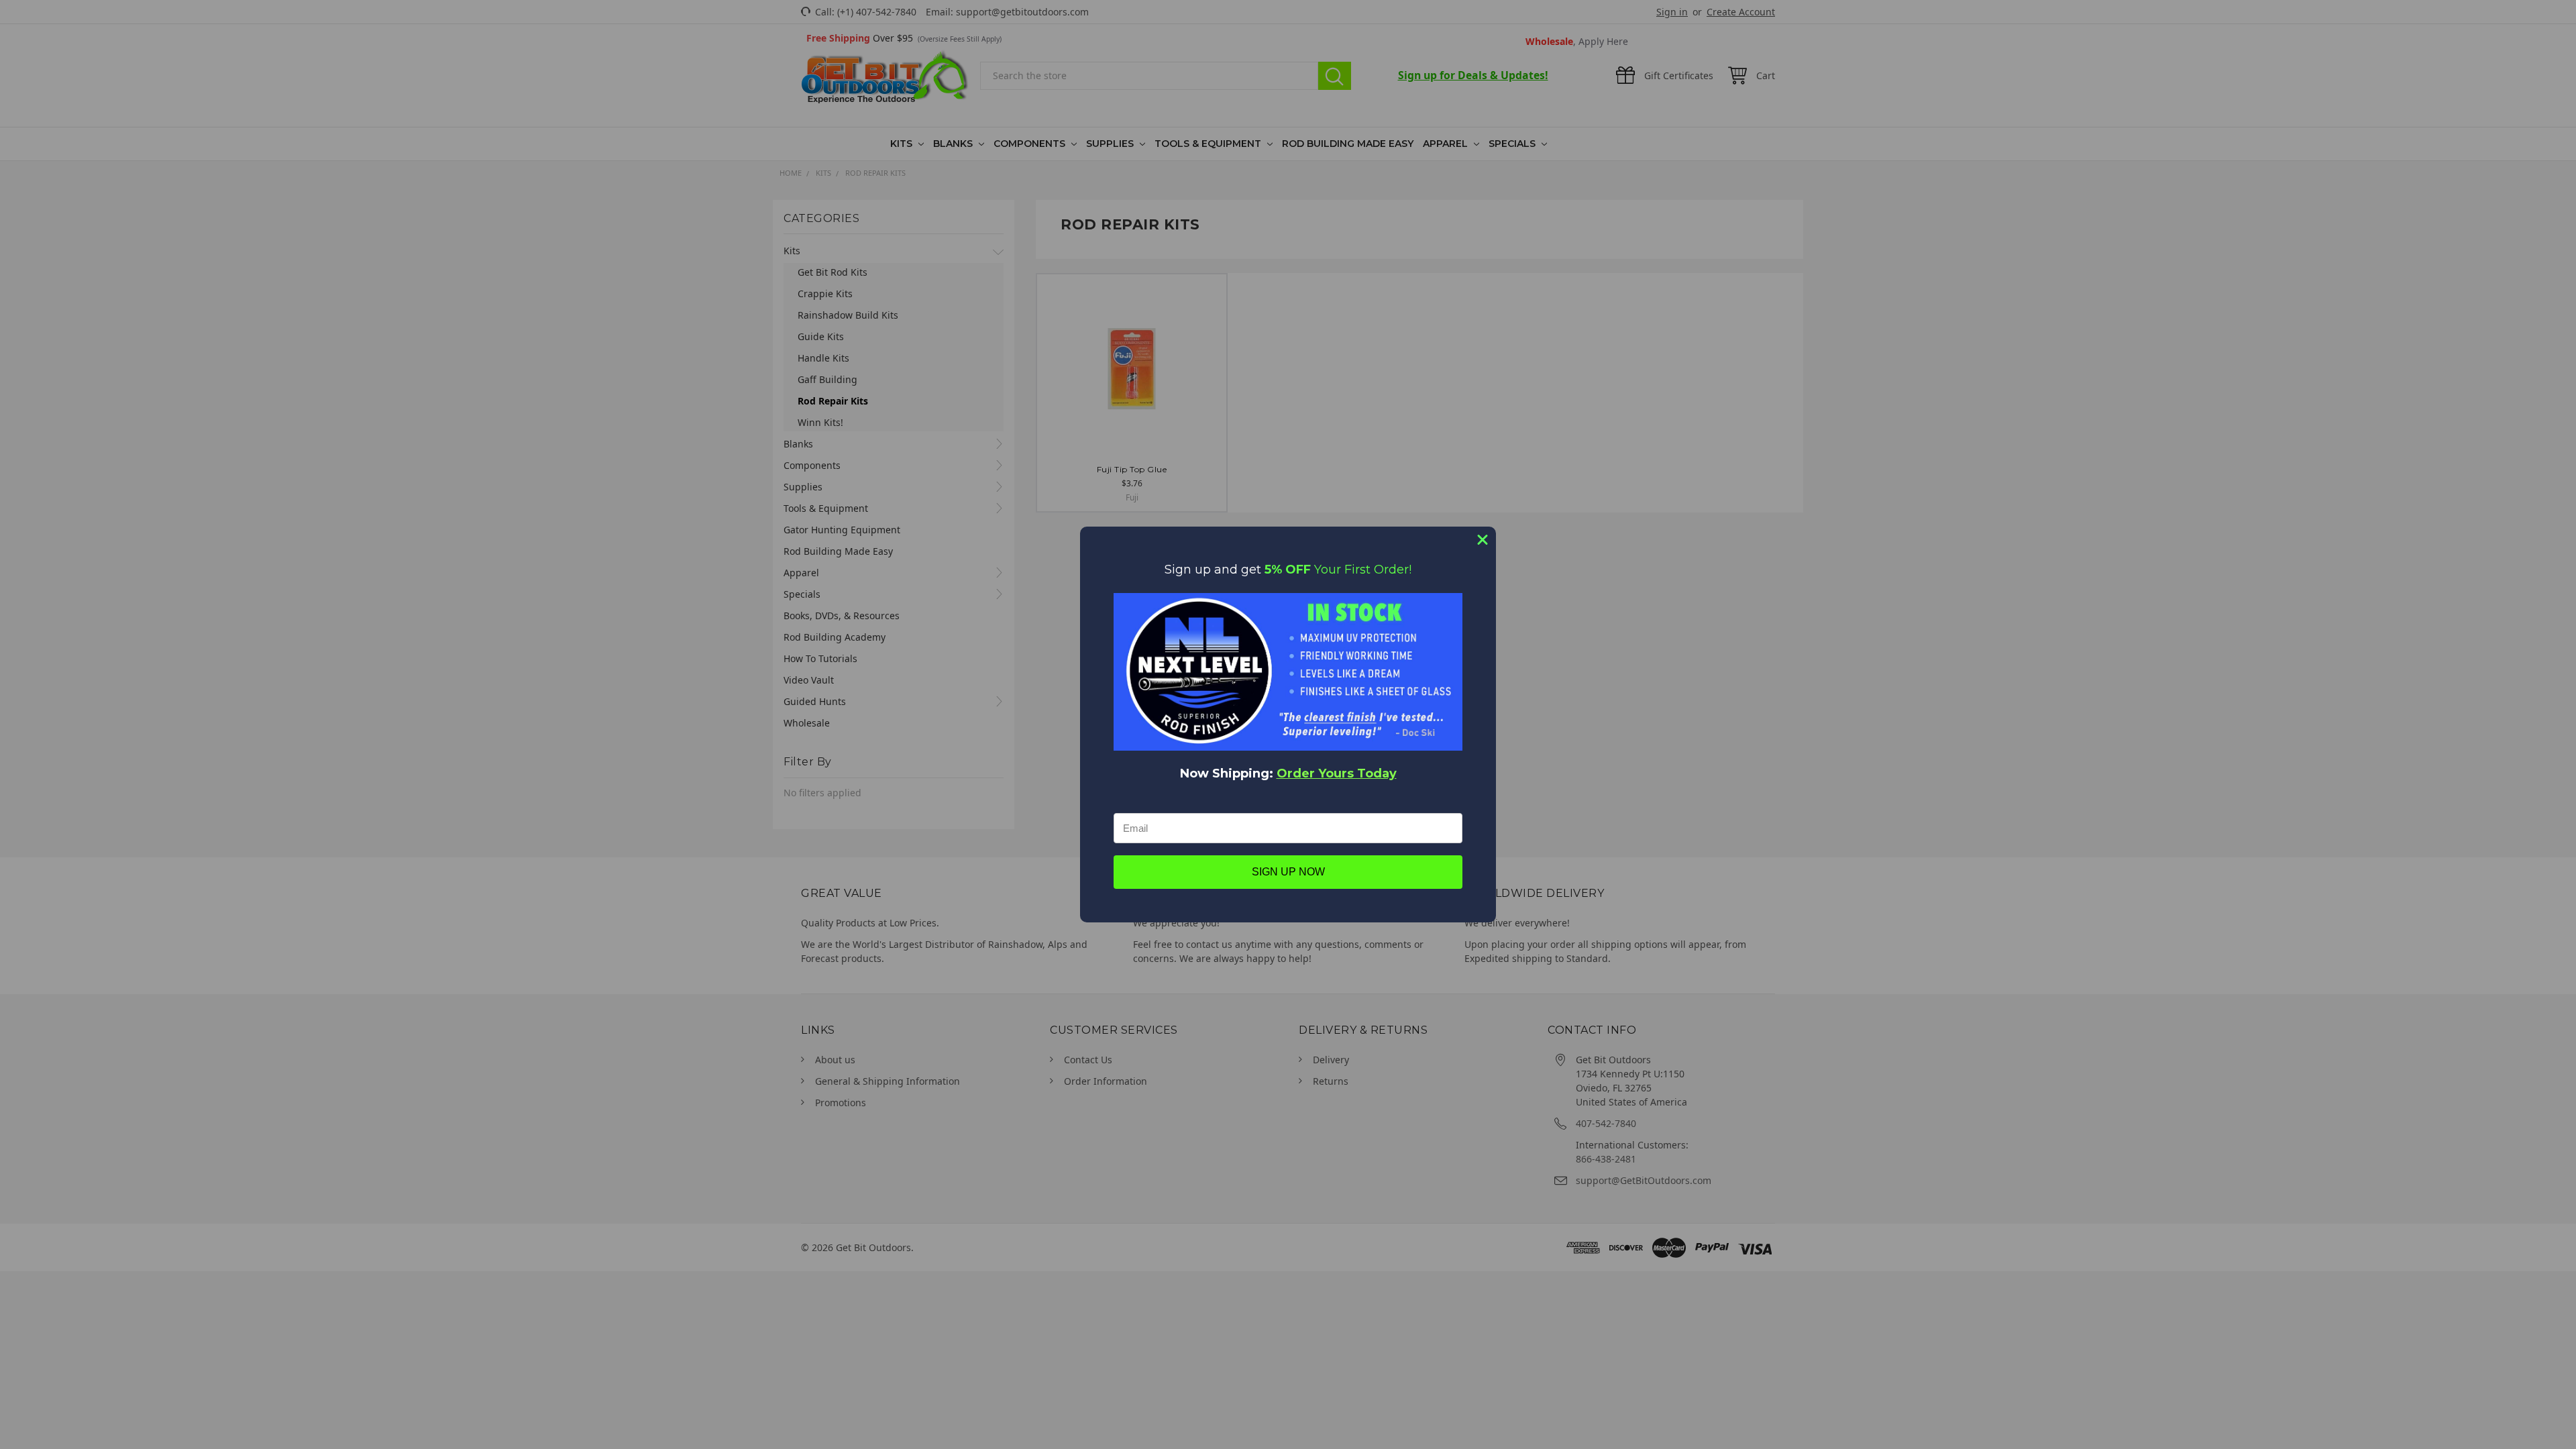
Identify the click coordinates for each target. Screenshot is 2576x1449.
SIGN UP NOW (1288, 872)
